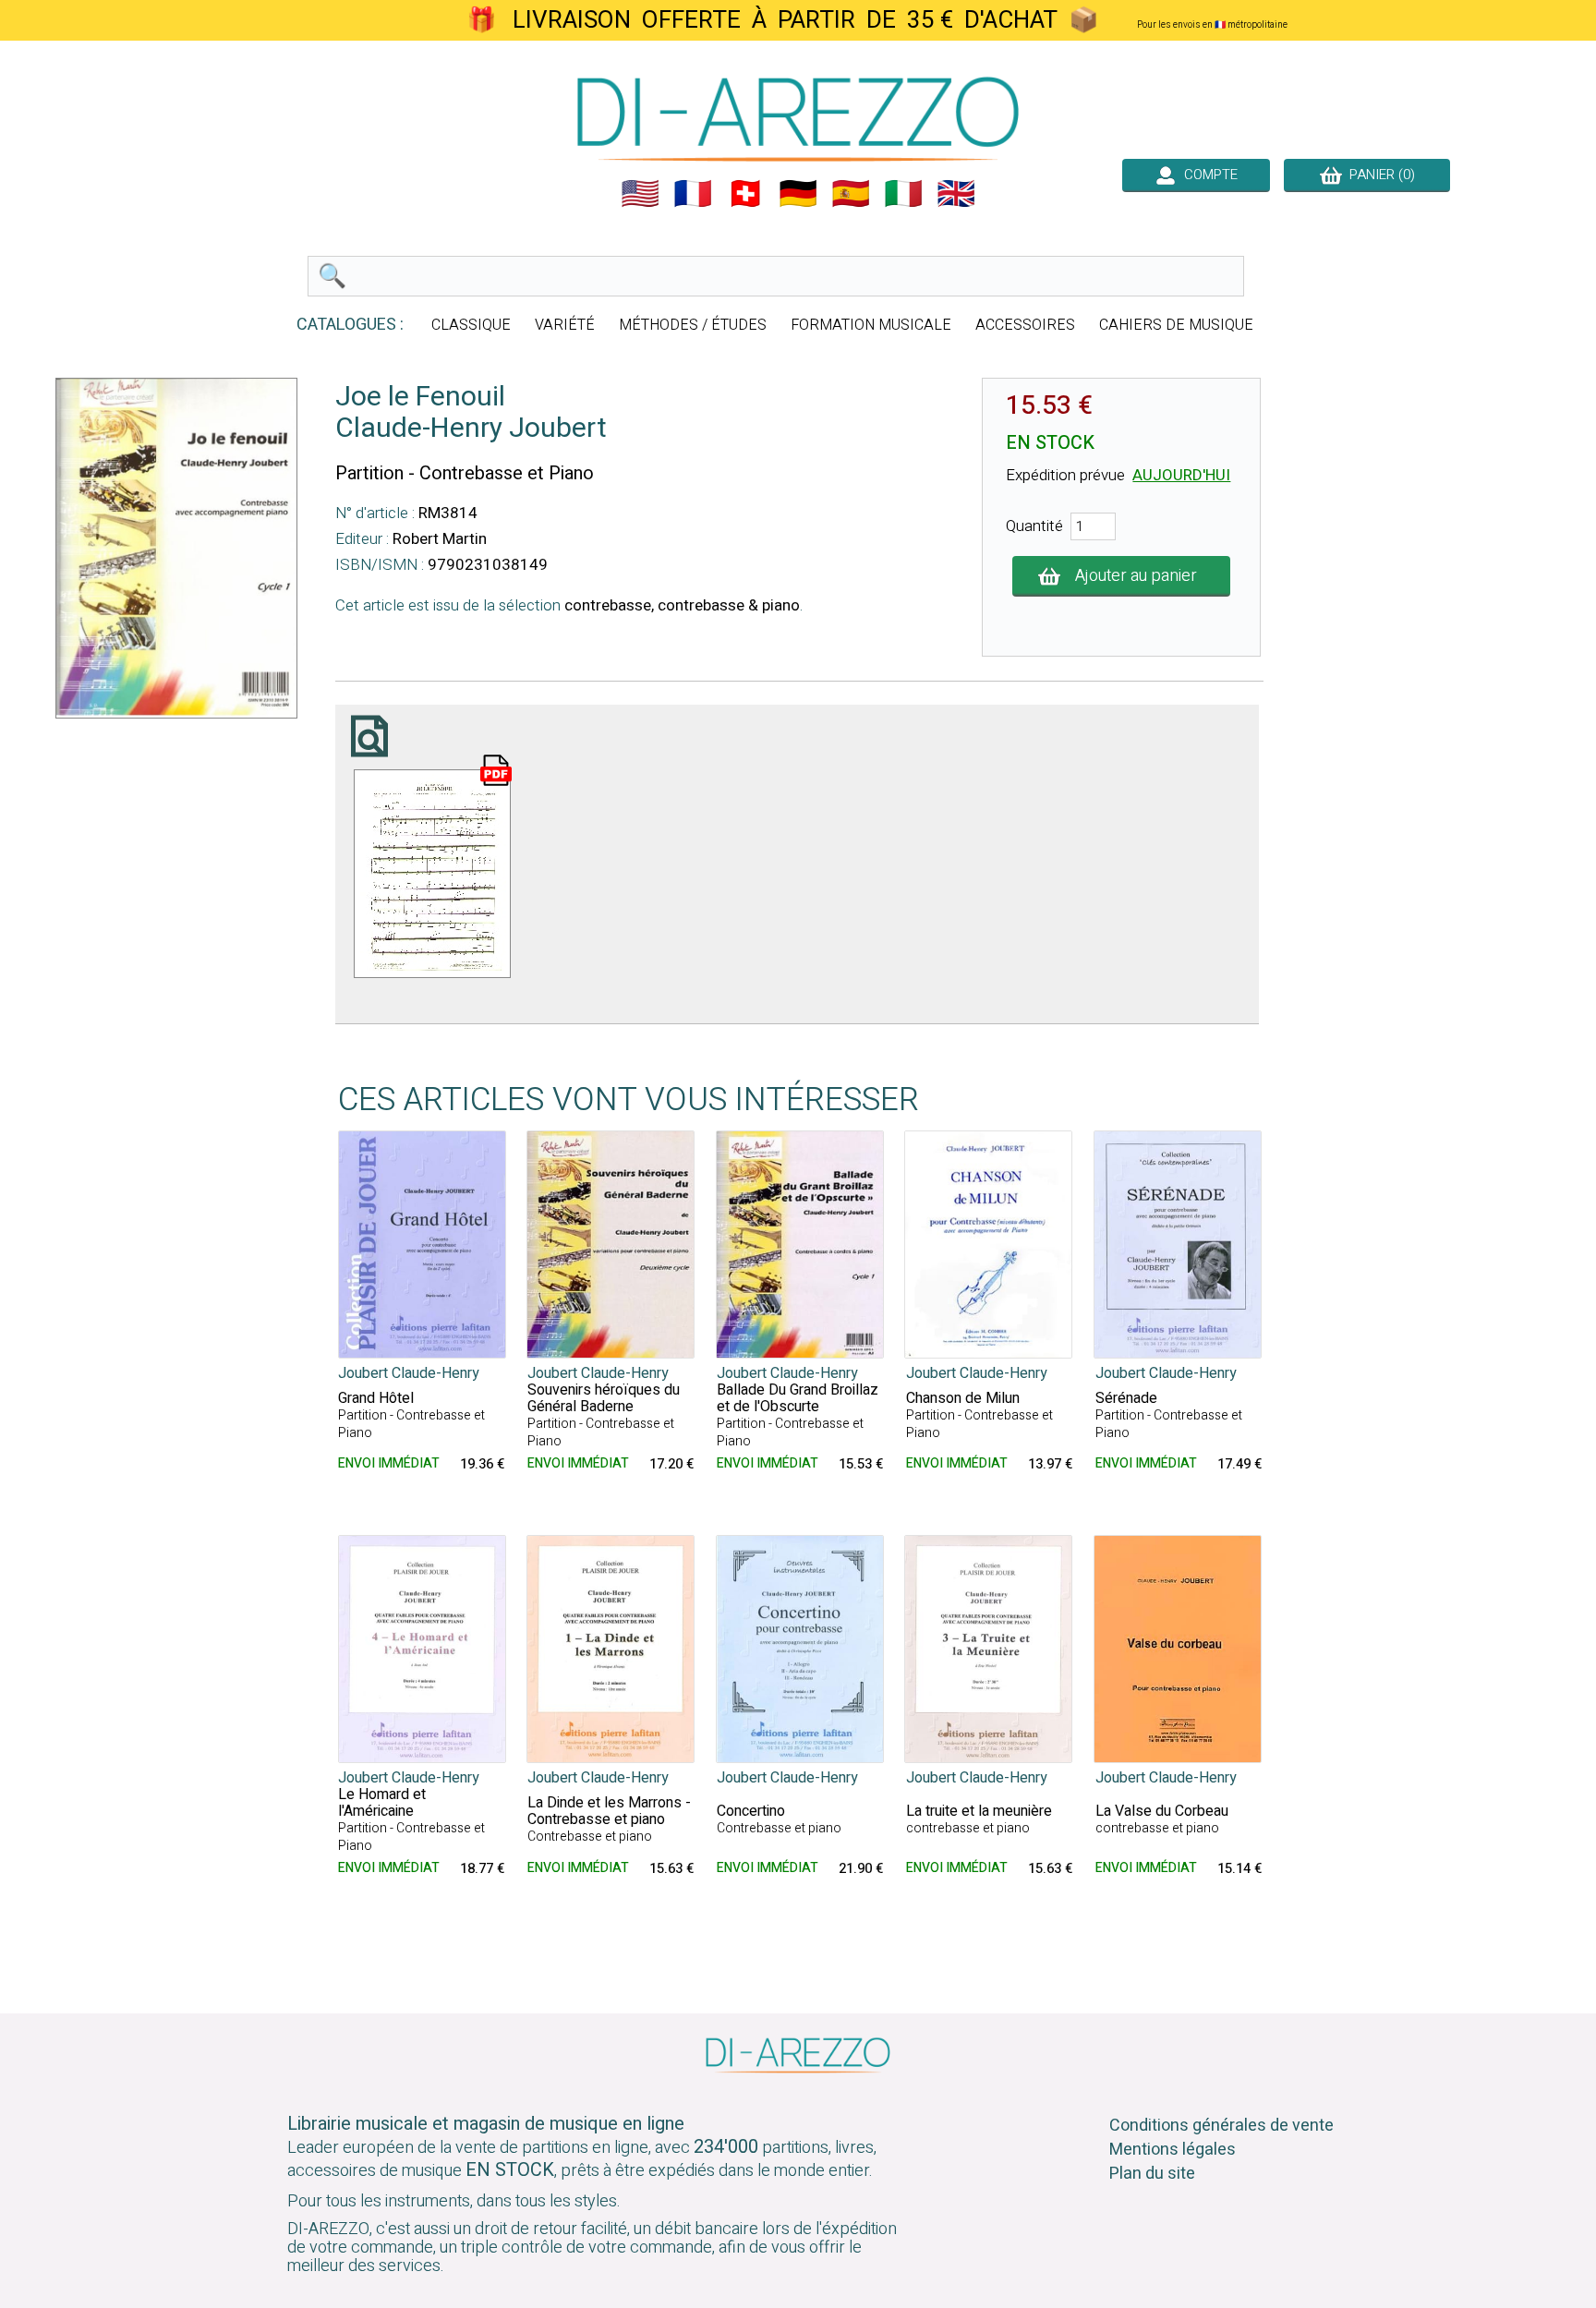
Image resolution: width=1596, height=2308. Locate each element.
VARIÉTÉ (565, 325)
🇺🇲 (640, 194)
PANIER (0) (1378, 175)
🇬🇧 (956, 194)
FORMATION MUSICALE (871, 325)
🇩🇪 (798, 194)
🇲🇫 (693, 194)
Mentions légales (1173, 2150)
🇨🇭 (745, 194)
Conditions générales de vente (1221, 2126)
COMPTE (1207, 175)
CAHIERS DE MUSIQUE (1176, 325)
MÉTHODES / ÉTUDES (693, 325)
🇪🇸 (851, 194)
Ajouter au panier (1136, 576)
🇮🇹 (903, 194)
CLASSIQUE (471, 325)
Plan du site (1152, 2174)
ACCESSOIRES (1025, 325)
